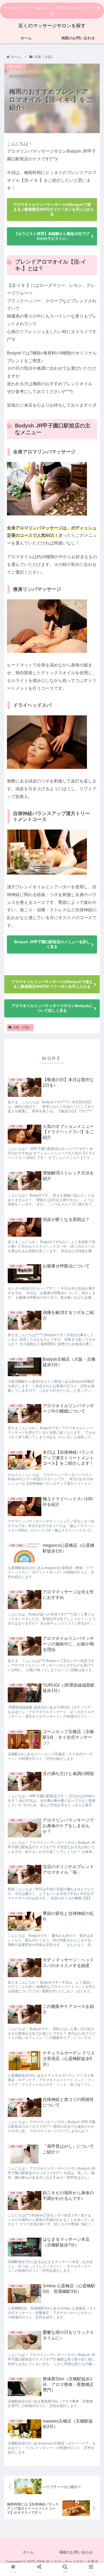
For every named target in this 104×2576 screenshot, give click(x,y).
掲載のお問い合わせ (76, 2552)
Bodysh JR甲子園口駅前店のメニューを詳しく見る (52, 944)
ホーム (28, 2552)
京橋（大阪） (22, 1027)
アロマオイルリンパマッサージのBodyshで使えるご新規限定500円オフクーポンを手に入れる (52, 209)
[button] (93, 1230)
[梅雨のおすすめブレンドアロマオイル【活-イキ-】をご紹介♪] (64, 1616)
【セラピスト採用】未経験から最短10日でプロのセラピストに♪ (52, 236)
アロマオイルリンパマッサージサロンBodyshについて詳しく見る (52, 1008)
